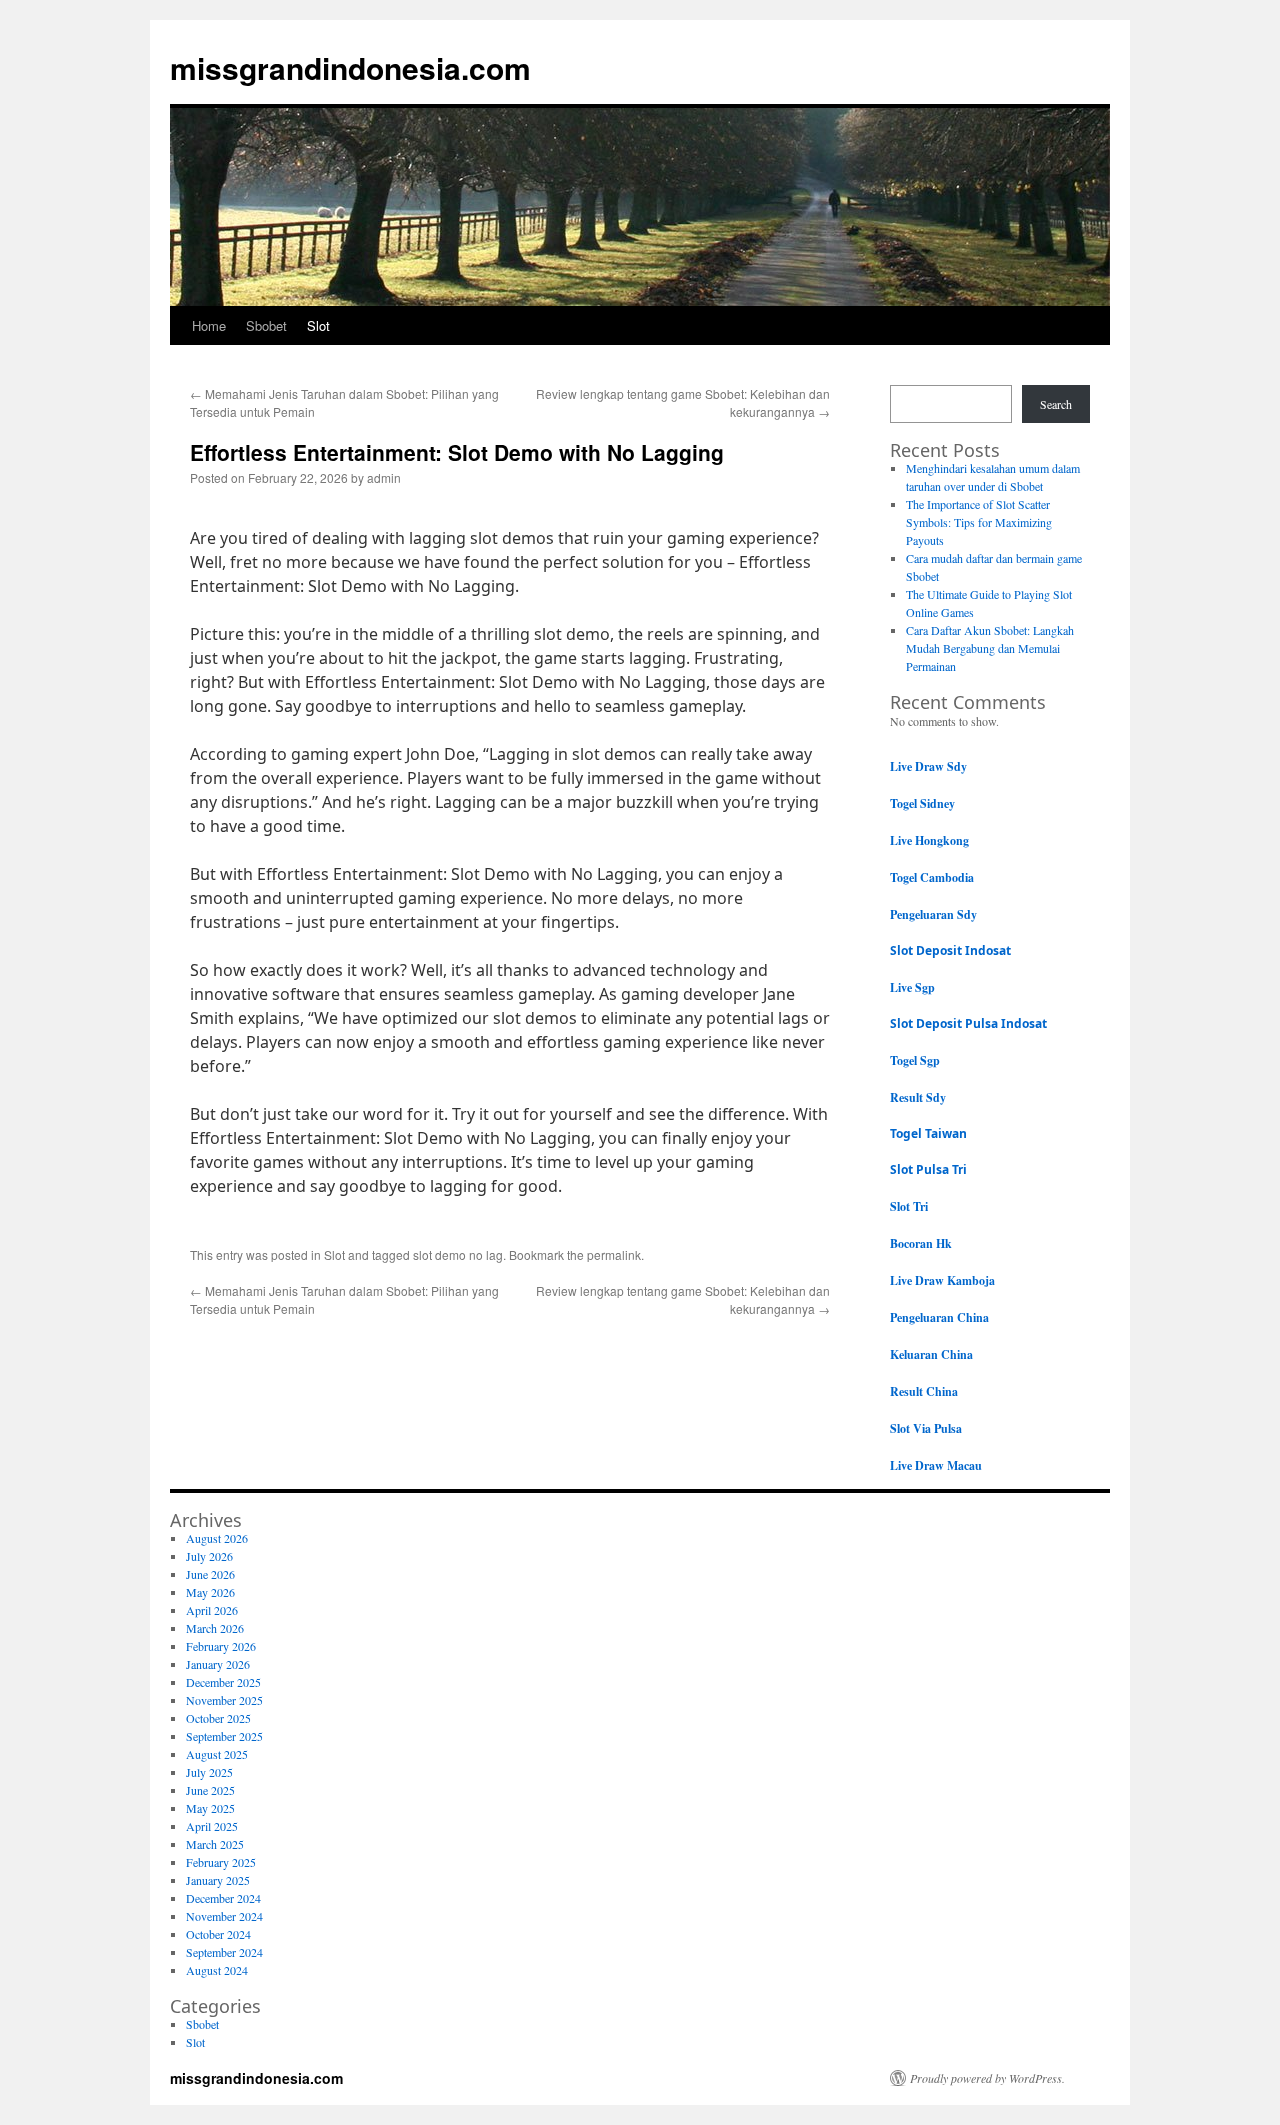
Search (1056, 404)
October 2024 (218, 1934)
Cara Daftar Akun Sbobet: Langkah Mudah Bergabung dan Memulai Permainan (990, 648)
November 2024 (224, 1916)
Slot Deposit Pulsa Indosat (968, 1023)
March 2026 (215, 1628)
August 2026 (217, 1538)
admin (384, 477)
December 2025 (223, 1682)
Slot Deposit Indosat (950, 950)
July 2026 (209, 1556)
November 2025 (224, 1700)
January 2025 (218, 1880)
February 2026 (221, 1646)
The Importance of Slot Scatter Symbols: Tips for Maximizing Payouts (979, 522)
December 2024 (223, 1898)
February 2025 (221, 1862)
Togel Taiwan (928, 1133)
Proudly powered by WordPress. (987, 2078)
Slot (318, 325)
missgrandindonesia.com (350, 67)
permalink (614, 1254)
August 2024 (217, 1970)
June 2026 (210, 1574)
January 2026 (218, 1664)
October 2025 (218, 1718)
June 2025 (210, 1790)
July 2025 (209, 1772)
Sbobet (266, 325)
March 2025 (215, 1844)
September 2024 (224, 1952)
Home (209, 325)
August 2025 (217, 1754)
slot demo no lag (458, 1254)
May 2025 (210, 1808)
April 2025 (212, 1826)
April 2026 (212, 1610)
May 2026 (210, 1592)
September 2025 (224, 1736)
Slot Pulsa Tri (928, 1169)
